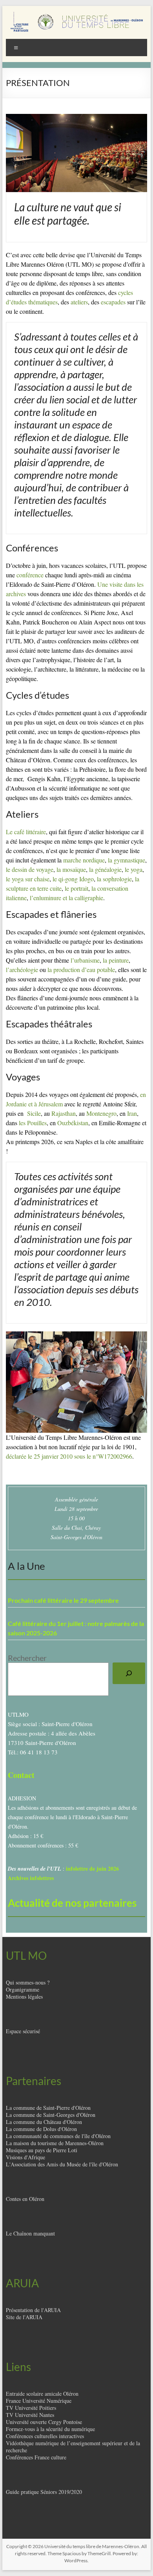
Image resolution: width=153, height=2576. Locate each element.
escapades (113, 302)
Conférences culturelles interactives (45, 2436)
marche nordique (84, 860)
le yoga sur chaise (28, 879)
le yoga (134, 869)
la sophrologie (114, 879)
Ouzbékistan (73, 1123)
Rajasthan (64, 1113)
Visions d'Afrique (25, 2157)
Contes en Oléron (25, 2199)
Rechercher (27, 1658)
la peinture (116, 960)
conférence (30, 575)
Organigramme (23, 1989)
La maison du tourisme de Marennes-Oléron (55, 2143)
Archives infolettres (31, 1878)
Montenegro (101, 1113)
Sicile (34, 1113)
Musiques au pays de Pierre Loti (42, 2150)
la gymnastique (127, 860)
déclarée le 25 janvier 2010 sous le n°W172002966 (69, 1456)
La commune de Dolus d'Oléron (41, 2129)
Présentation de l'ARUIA (33, 2310)
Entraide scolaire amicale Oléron (42, 2394)
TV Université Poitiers (31, 2408)
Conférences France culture (36, 2457)
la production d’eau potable (81, 969)
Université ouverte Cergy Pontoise (44, 2422)
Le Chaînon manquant (30, 2233)
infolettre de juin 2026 (92, 1868)
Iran (132, 1113)
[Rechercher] (129, 1673)
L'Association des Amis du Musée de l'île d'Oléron (62, 2164)
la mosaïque (71, 869)
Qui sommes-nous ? (28, 1982)
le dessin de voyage (30, 869)
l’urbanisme (85, 960)
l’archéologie (22, 969)
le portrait (76, 888)
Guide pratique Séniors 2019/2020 (44, 2492)
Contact (21, 1775)
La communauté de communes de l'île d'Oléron (58, 2136)
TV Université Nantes (30, 2415)
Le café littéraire (26, 832)
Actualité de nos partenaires (72, 1903)
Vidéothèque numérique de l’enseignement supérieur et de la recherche (73, 2447)
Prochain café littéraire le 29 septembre (63, 1600)
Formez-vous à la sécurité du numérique (50, 2429)
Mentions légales (24, 1997)
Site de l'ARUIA (24, 2317)
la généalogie (105, 869)
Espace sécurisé (23, 2031)
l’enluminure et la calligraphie (66, 898)
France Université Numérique (39, 2401)
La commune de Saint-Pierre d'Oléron (48, 2108)
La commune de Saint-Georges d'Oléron (51, 2115)
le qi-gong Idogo (73, 879)
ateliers (79, 302)
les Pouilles (33, 1123)
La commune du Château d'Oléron (44, 2122)
